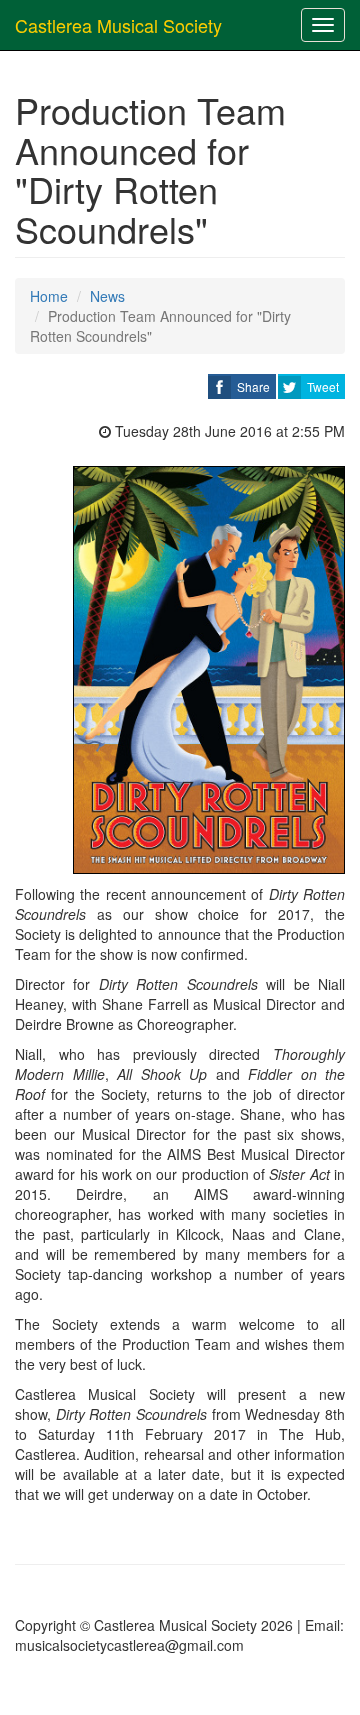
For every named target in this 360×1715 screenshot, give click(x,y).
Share (253, 386)
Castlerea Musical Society (118, 25)
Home (49, 296)
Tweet (323, 386)
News (107, 296)
